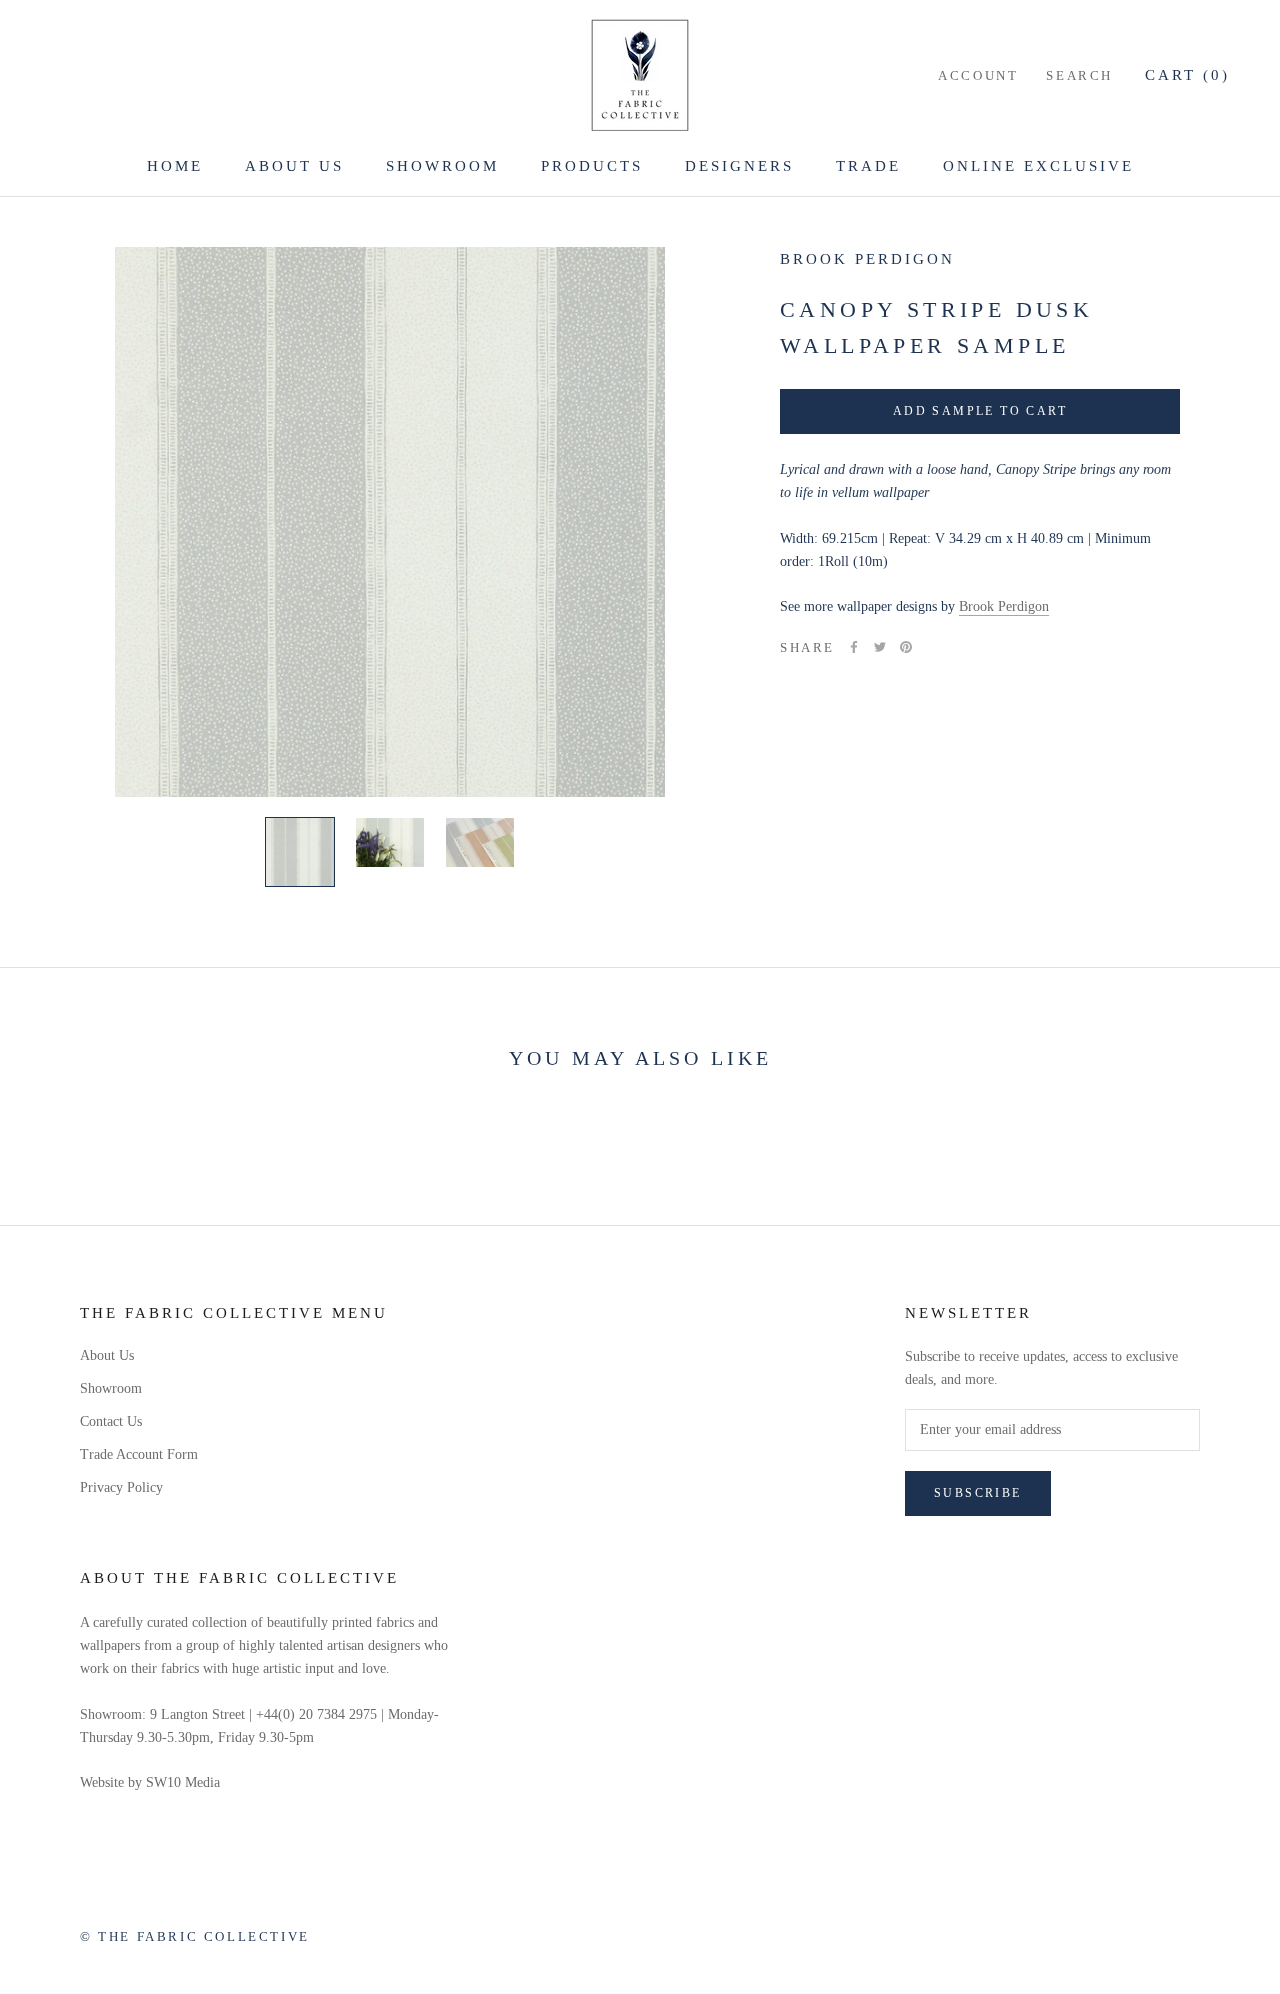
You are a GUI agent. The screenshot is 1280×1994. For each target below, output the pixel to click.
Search (1079, 75)
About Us (294, 166)
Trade (868, 166)
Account (978, 75)
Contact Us (111, 1421)
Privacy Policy (121, 1487)
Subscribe (978, 1493)
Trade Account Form (139, 1454)
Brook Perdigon (867, 259)
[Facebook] (854, 647)
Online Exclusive (1038, 166)
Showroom (442, 166)
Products (592, 166)
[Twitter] (880, 647)
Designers (739, 166)
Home (175, 166)
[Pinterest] (906, 647)
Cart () (1187, 75)
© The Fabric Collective (195, 1936)
